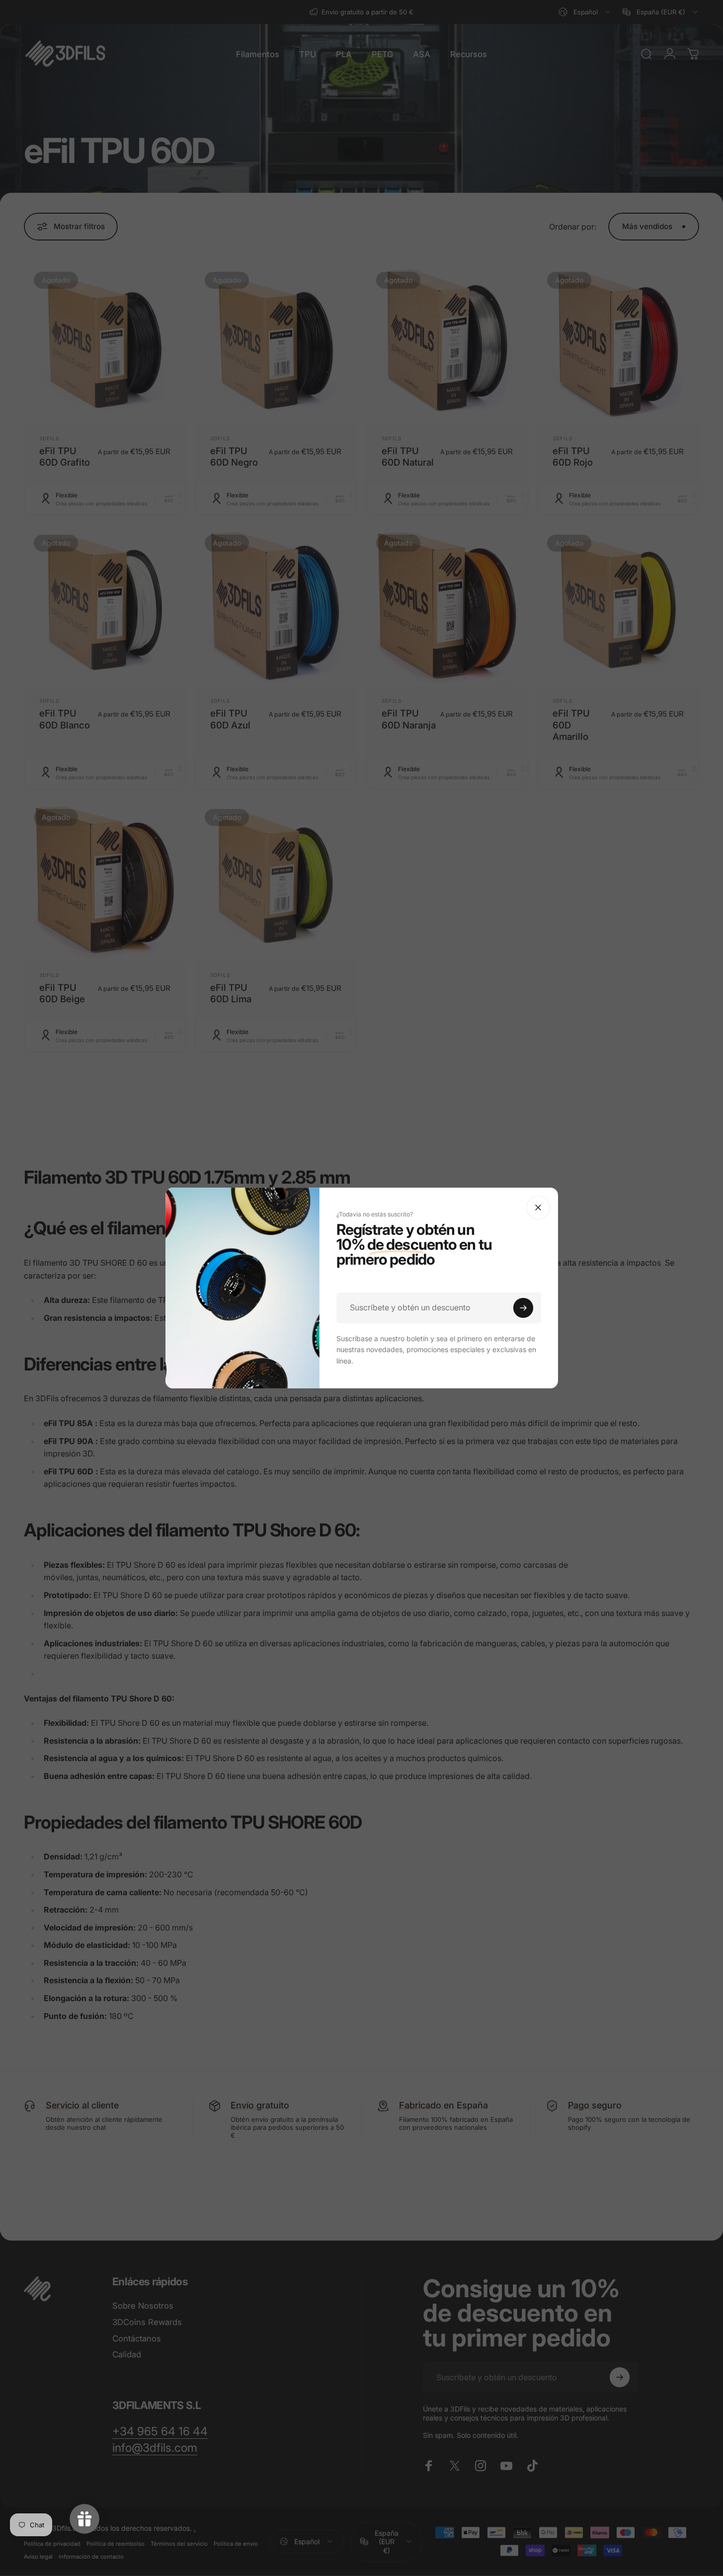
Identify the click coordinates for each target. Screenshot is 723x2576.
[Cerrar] (538, 1207)
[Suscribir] (523, 1308)
